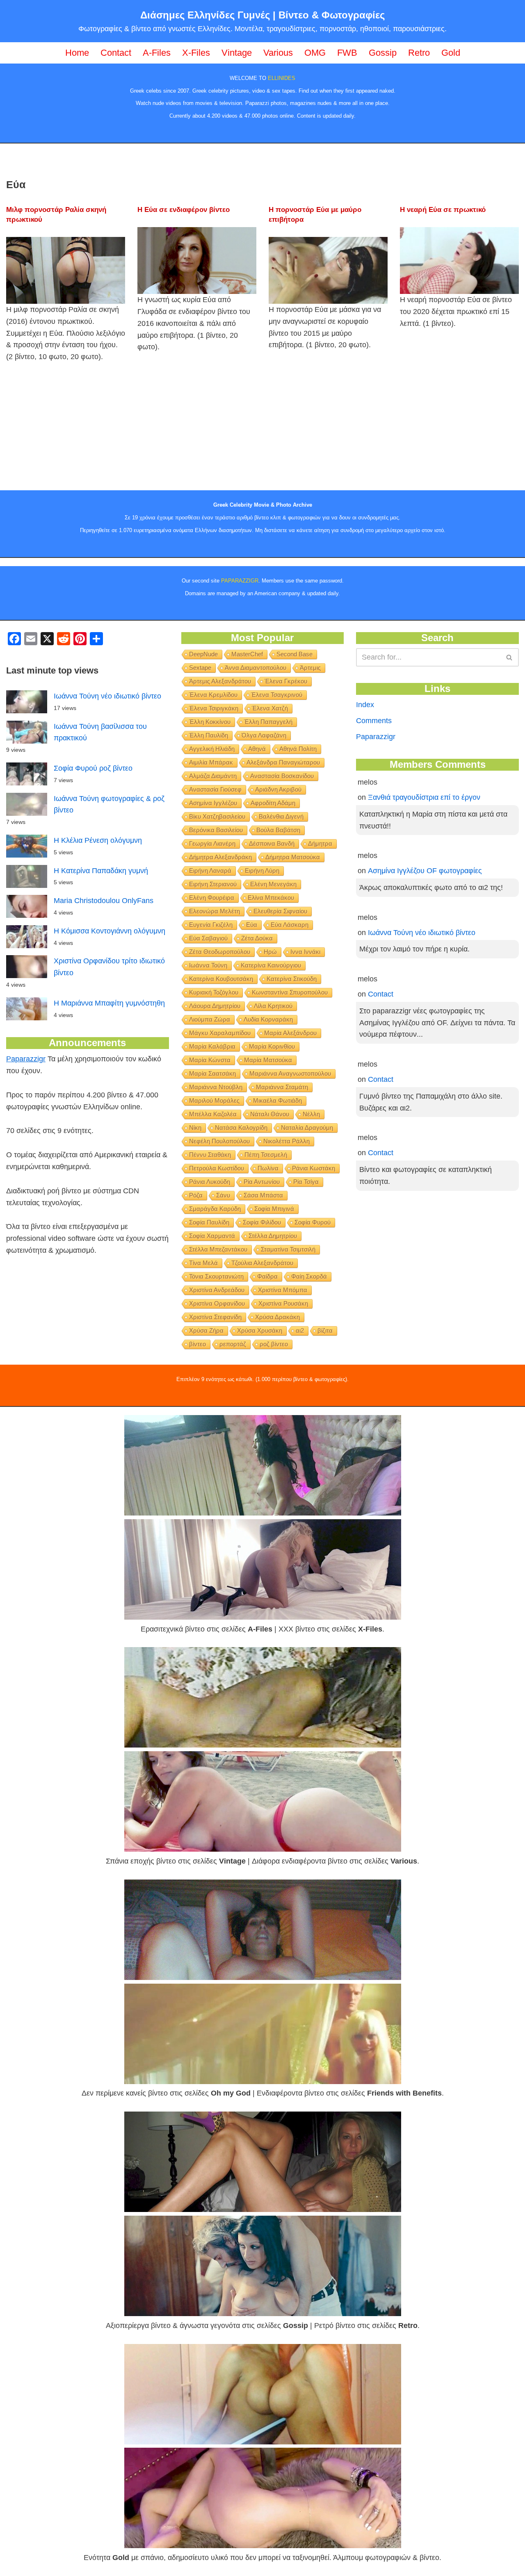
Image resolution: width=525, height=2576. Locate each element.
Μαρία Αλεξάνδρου (290, 1033)
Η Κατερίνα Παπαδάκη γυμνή (101, 871)
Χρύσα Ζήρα (206, 1330)
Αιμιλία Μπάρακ (211, 762)
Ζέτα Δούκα (257, 938)
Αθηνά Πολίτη (298, 749)
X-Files (196, 53)
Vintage (237, 53)
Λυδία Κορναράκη (268, 1019)
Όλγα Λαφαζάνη (264, 735)
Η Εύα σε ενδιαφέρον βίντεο (184, 210)
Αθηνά (257, 749)
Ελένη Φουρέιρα (212, 898)
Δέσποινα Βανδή (272, 843)
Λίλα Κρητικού (273, 1006)
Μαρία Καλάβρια (212, 1046)
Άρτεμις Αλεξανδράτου (220, 681)
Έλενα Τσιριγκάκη (214, 708)
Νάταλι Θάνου (270, 1114)
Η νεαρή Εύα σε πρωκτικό (443, 210)
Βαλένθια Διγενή (281, 816)
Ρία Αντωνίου (262, 1182)
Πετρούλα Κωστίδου (217, 1168)
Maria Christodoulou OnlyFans (104, 901)
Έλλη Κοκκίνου (210, 722)
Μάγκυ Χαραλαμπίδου (220, 1033)
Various (278, 53)
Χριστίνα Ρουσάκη (283, 1303)
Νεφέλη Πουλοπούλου (219, 1141)
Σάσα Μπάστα (263, 1195)
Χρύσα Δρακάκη (277, 1317)
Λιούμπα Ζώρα (210, 1019)
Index (365, 705)
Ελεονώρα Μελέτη (215, 911)
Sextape (200, 668)
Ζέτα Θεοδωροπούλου (220, 952)
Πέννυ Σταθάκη (210, 1155)
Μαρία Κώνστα (210, 1060)
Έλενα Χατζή (270, 708)
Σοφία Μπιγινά (274, 1209)
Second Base (294, 654)
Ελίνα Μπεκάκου (271, 898)
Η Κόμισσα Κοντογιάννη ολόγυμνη (110, 931)
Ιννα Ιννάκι (305, 952)
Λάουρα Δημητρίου (215, 1006)
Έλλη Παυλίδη (209, 735)
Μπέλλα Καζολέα (213, 1114)
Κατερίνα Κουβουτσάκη (221, 979)
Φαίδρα (267, 1276)
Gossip (383, 53)
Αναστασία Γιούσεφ (215, 789)
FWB (347, 53)
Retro (419, 53)
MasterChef (247, 654)
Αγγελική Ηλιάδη (212, 749)
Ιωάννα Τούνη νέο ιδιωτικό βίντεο (107, 696)
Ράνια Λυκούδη (210, 1182)
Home (77, 53)
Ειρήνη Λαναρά (210, 870)
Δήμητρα (320, 843)
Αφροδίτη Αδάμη (273, 803)
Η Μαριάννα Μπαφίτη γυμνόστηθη (109, 1003)
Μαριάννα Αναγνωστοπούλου (290, 1073)
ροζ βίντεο (274, 1344)
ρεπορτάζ (233, 1344)
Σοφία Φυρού (313, 1222)
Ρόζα (196, 1195)
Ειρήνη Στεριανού (213, 884)
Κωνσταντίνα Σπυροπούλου (290, 992)
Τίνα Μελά (203, 1263)
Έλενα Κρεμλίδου (213, 695)
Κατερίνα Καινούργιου (271, 965)
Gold (451, 53)
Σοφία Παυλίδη (209, 1222)
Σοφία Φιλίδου (262, 1222)
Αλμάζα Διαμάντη (213, 776)
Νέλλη (311, 1114)
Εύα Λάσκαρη (290, 925)
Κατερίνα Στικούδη (292, 979)
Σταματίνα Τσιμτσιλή (288, 1249)
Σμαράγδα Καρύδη (215, 1209)
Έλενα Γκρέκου (286, 681)
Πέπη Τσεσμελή (266, 1155)
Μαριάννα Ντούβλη (216, 1087)
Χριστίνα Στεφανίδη (215, 1317)
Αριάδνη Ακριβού (278, 789)
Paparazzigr (26, 1059)
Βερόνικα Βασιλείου (216, 830)
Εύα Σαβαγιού (208, 938)
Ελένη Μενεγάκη (273, 884)
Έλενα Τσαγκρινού (277, 695)
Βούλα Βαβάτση (278, 830)
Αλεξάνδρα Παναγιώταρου (283, 762)
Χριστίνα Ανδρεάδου (217, 1290)
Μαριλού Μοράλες (214, 1100)
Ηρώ (270, 952)
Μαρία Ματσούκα (268, 1060)
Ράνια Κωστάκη (314, 1168)
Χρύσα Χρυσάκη (260, 1330)
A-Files (157, 53)
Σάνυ (223, 1195)
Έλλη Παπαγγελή (268, 722)
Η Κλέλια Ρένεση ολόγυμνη (98, 840)
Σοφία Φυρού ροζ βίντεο (93, 768)
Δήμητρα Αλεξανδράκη (220, 857)
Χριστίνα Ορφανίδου (217, 1303)
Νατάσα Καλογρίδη (241, 1128)
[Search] (510, 657)
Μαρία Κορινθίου (272, 1046)
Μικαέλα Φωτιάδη (277, 1100)
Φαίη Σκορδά (309, 1276)
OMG (315, 53)
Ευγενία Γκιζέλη (211, 925)
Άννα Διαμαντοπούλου (256, 668)
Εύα (252, 925)
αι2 (300, 1330)
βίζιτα (325, 1330)
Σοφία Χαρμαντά (212, 1236)
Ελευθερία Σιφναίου (280, 911)
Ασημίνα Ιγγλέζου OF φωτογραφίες (425, 871)
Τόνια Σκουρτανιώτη (216, 1276)
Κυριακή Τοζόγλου (214, 992)
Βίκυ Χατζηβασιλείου (217, 816)
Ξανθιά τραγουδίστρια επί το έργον (424, 797)
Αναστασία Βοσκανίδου (282, 776)
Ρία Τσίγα (306, 1182)
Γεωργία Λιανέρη (212, 843)
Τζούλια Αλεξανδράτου (262, 1263)
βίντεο (197, 1344)
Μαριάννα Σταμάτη (282, 1087)
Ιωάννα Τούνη (208, 965)
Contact (116, 53)
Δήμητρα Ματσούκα (293, 857)
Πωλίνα (268, 1168)
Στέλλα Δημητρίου (273, 1236)
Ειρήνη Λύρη (262, 870)
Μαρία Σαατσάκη (212, 1073)
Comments (374, 721)
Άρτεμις (310, 668)
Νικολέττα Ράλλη (286, 1141)
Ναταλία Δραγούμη (307, 1128)
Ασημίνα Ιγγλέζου (213, 803)
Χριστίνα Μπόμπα (283, 1290)
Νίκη (195, 1128)
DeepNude (203, 654)
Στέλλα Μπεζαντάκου (218, 1249)
